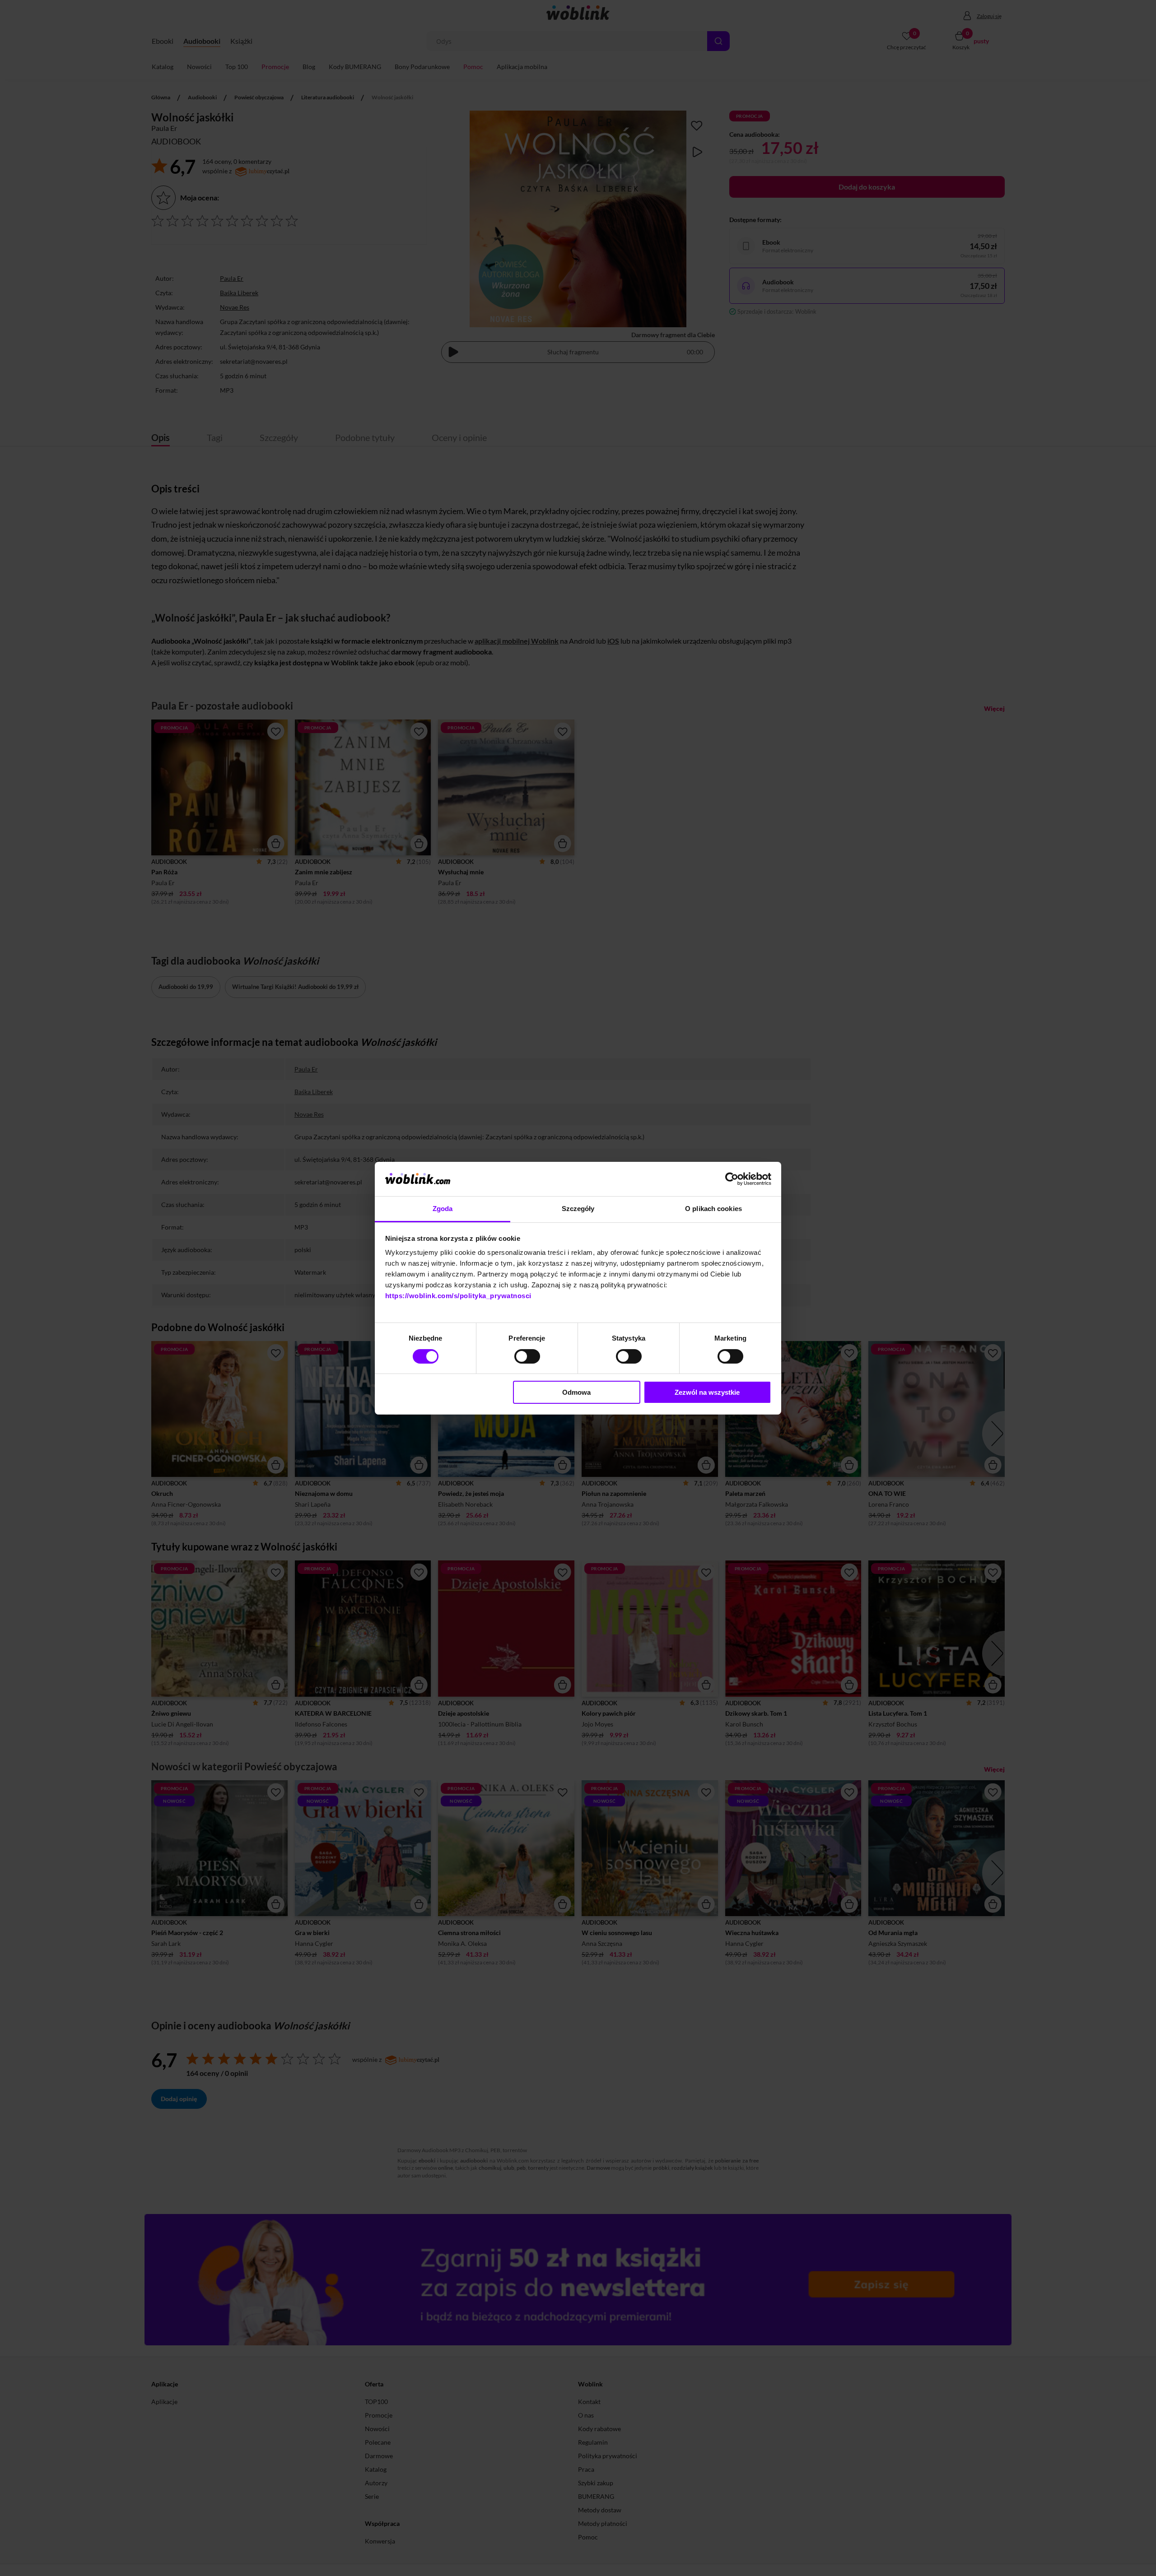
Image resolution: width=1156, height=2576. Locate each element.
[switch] (527, 1356)
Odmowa (576, 1392)
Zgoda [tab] (443, 1209)
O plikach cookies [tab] (713, 1209)
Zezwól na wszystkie (707, 1392)
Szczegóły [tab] (578, 1209)
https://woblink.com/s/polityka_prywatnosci (458, 1296)
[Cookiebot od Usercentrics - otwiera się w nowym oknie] (732, 1179)
